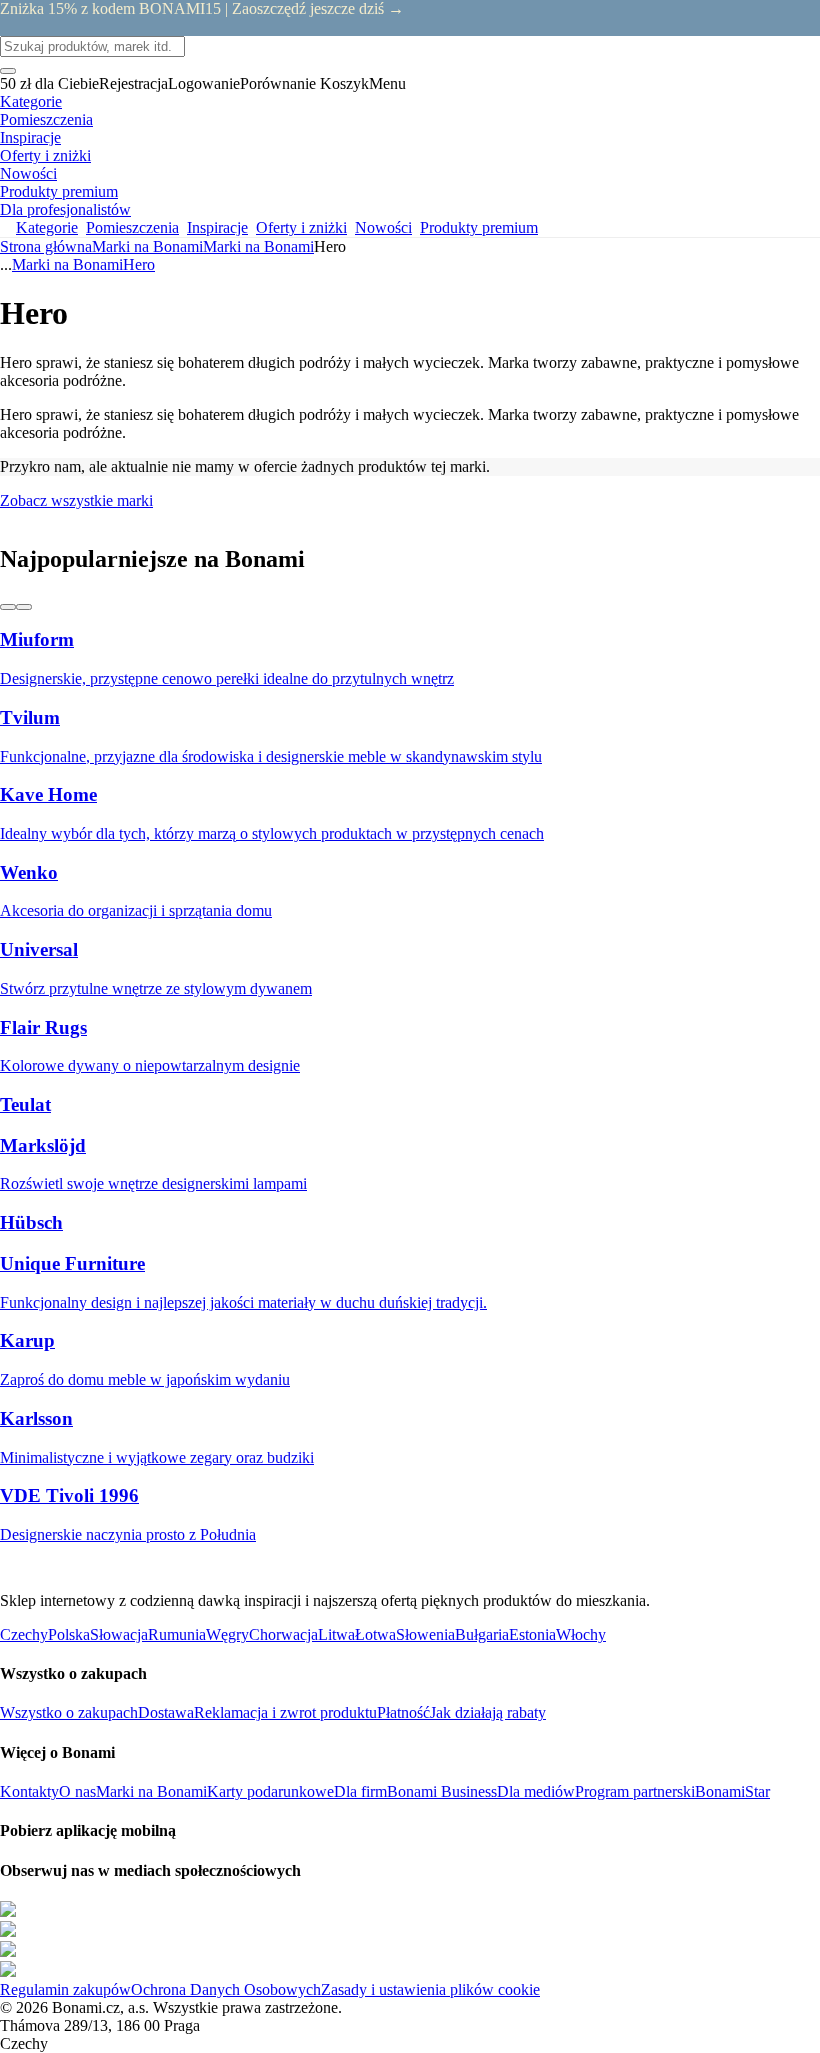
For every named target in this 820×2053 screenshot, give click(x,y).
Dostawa (166, 1712)
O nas (77, 1791)
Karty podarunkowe (270, 1791)
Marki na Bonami (258, 246)
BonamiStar (732, 1791)
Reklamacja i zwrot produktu (285, 1712)
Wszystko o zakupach (69, 1712)
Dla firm (360, 1791)
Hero (139, 264)
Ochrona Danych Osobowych (226, 1989)
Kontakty (29, 1791)
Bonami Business (442, 1791)
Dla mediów (536, 1791)
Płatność (403, 1712)
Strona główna (46, 246)
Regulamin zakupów (65, 1989)
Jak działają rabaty (488, 1712)
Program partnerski (635, 1791)
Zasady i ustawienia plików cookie (430, 1989)
